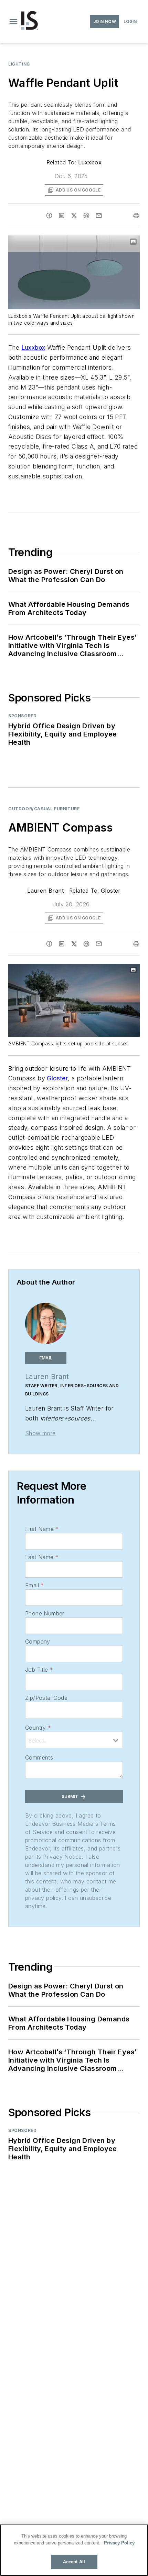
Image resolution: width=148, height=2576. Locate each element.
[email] (99, 216)
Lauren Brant (45, 891)
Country (38, 1728)
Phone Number (45, 1613)
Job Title (39, 1670)
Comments (39, 1757)
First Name (42, 1529)
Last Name (42, 1557)
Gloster (111, 891)
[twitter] (74, 216)
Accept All (74, 2562)
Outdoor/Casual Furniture (44, 809)
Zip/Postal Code (46, 1698)
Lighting (19, 64)
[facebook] (49, 216)
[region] (74, 2550)
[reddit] (86, 216)
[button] (13, 22)
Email (34, 1585)
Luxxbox (90, 162)
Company (38, 1641)
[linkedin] (62, 216)
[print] (136, 216)
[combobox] (74, 1740)
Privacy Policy (119, 2543)
